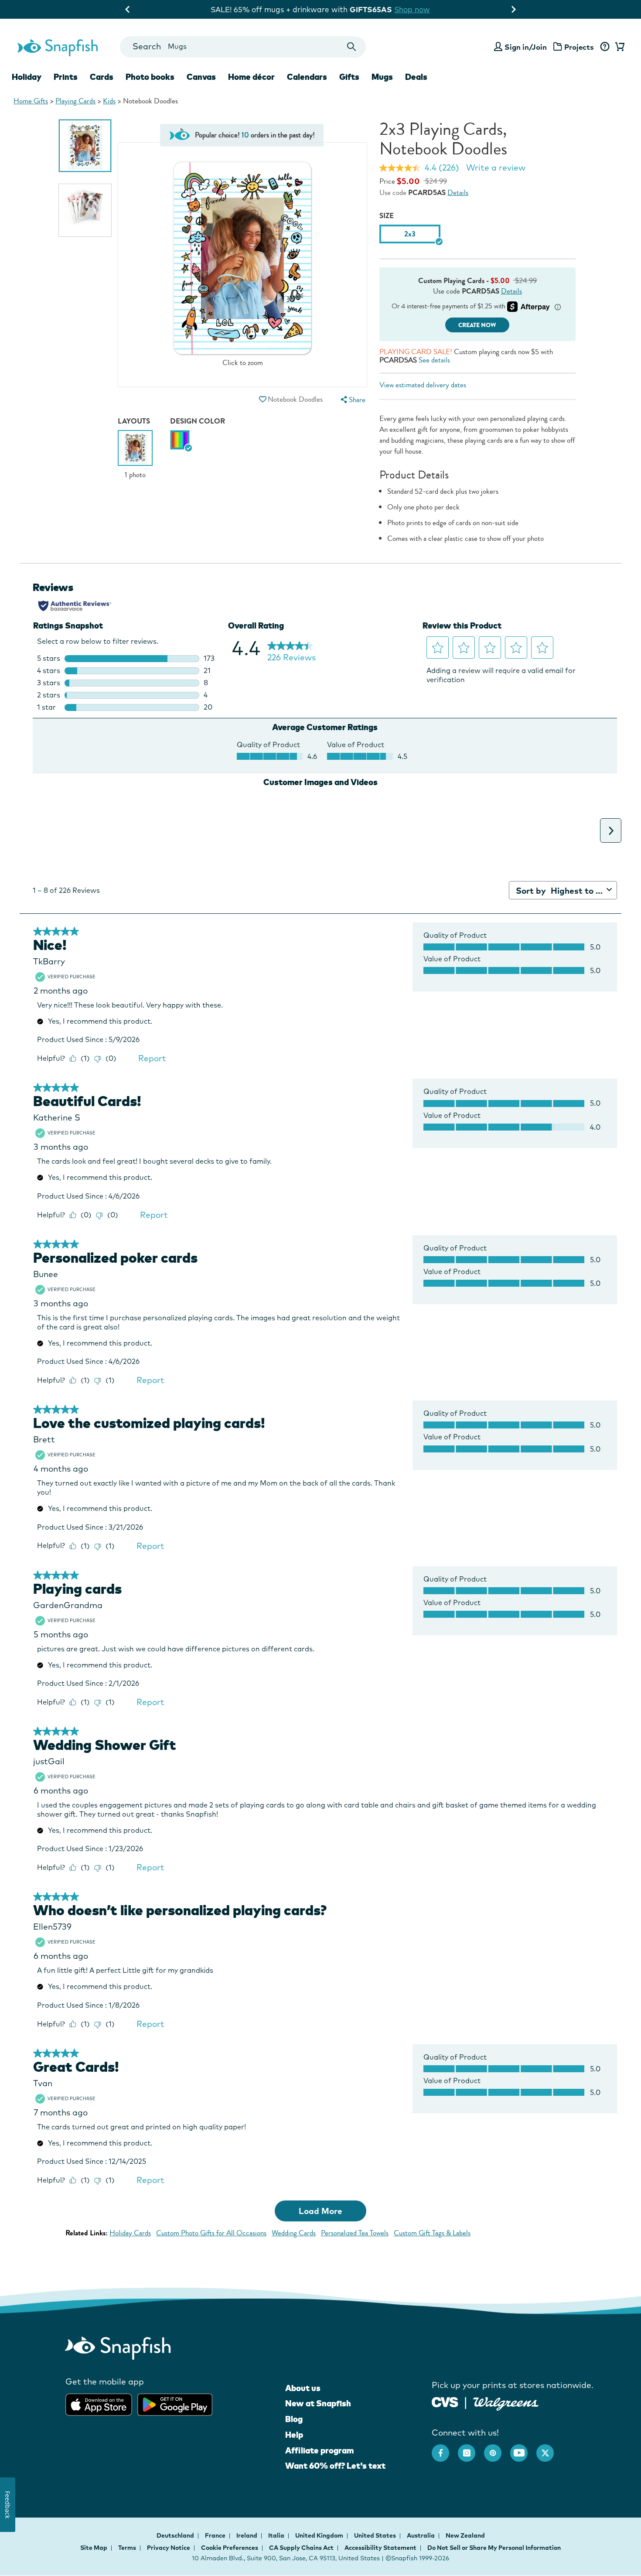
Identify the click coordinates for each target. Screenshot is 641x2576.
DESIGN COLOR (198, 421)
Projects (579, 47)
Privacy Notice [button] (169, 2548)
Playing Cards (75, 101)
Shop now (486, 9)
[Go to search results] (352, 47)
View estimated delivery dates (423, 385)
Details (458, 193)
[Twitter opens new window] (549, 2449)
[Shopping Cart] (618, 47)
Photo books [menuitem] (150, 77)
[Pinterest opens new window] (497, 2449)
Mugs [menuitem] (382, 77)
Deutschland (176, 2535)
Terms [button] (127, 2548)
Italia (277, 2535)
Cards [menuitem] (102, 77)
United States (376, 2535)
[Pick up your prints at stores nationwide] (445, 2401)
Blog (294, 2419)
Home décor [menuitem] (251, 77)
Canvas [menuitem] (201, 77)
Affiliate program (319, 2450)
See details (434, 360)
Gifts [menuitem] (349, 77)
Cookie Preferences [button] (230, 2548)
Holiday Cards (130, 2233)
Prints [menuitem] (66, 77)
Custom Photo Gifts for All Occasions (211, 2233)
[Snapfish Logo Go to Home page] (57, 47)
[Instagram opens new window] (471, 2449)
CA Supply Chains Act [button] (301, 2548)
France (216, 2535)
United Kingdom (320, 2535)
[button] (263, 399)
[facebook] (445, 2449)
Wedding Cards (294, 2233)
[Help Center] (605, 47)
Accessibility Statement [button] (380, 2548)
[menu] (352, 400)
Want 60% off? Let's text (335, 2466)
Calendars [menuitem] (307, 77)
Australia (421, 2535)
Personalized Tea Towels (355, 2233)
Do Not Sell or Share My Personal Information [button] (494, 2548)
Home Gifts (31, 101)
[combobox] (243, 47)
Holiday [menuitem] (27, 77)
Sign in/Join (526, 47)
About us (303, 2388)
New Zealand (465, 2535)
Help (294, 2435)
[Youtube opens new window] (523, 2449)
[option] (85, 146)
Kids (109, 101)
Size (387, 216)
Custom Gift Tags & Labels (432, 2233)
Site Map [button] (94, 2548)
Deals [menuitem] (416, 77)
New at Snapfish (318, 2403)
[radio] (180, 440)
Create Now (477, 325)
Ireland (247, 2535)
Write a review (496, 167)
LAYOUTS (134, 421)
